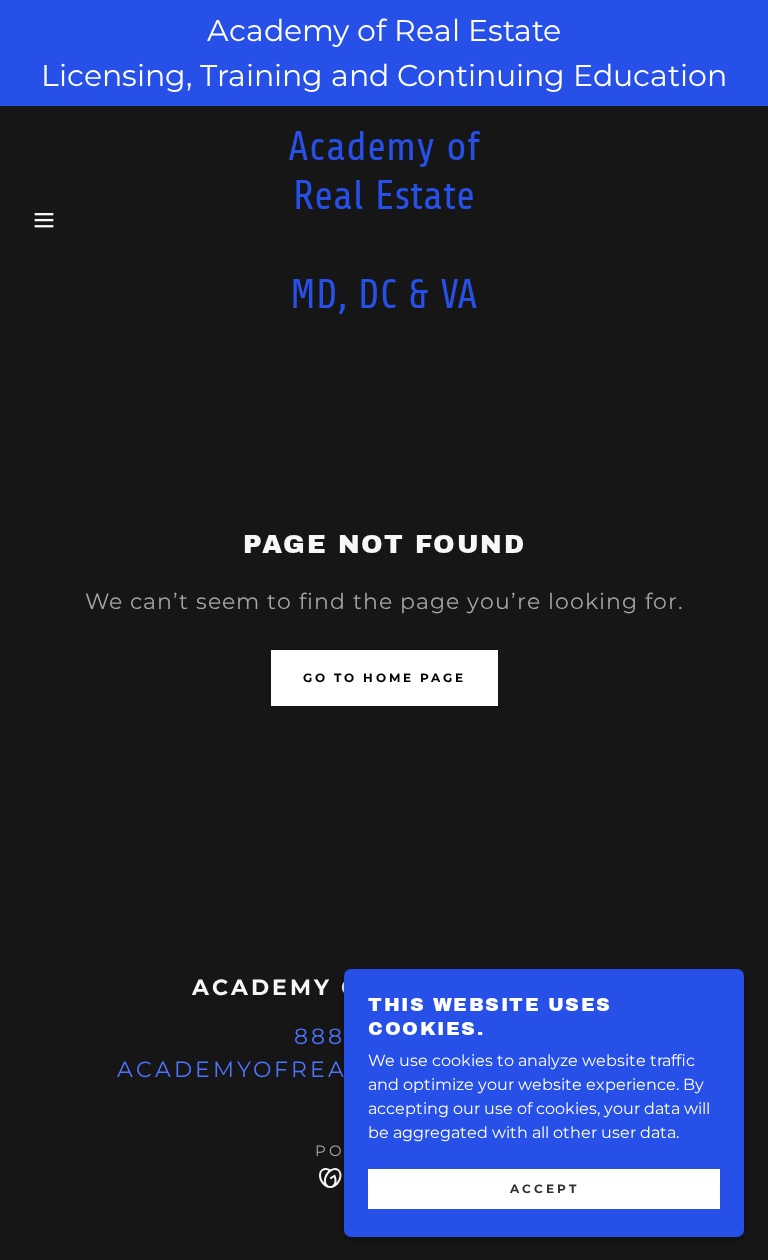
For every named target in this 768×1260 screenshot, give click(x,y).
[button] (38, 220)
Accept (544, 1188)
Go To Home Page (384, 677)
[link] (384, 302)
